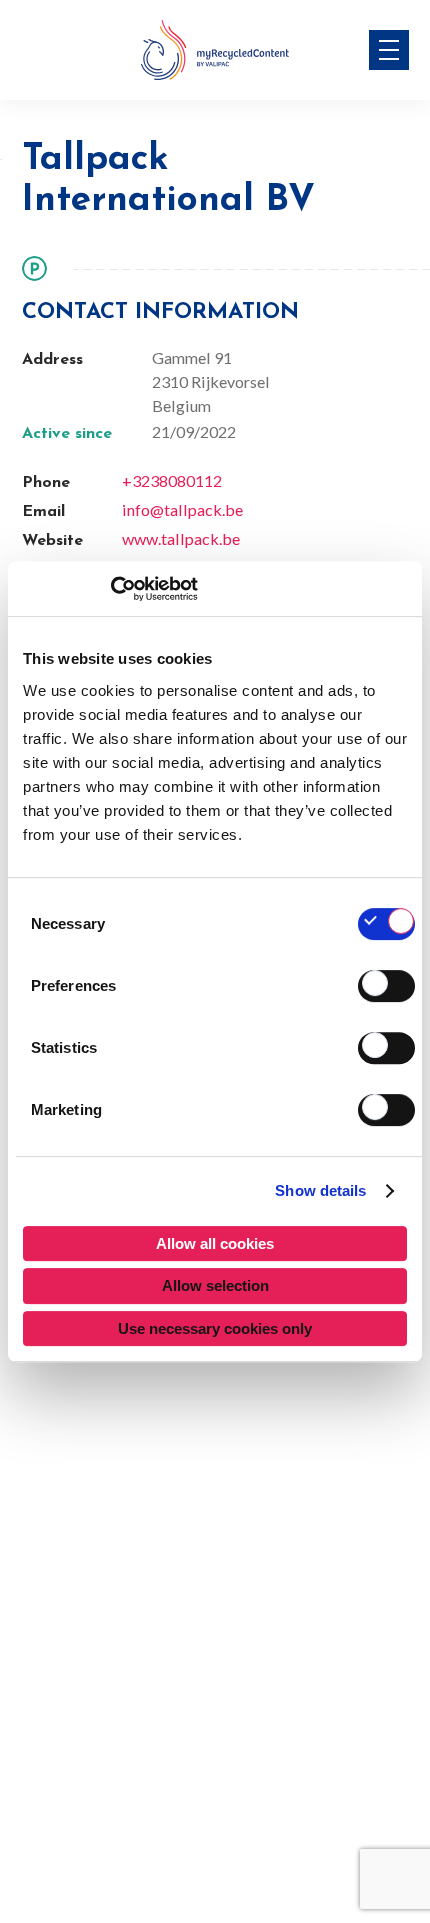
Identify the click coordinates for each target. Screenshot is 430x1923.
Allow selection (215, 1285)
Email (43, 512)
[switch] (386, 986)
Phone (46, 483)
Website (52, 541)
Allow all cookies (215, 1243)
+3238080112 (172, 480)
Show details (320, 1190)
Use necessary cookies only (215, 1328)
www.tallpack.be (181, 538)
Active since (67, 434)
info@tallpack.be (182, 509)
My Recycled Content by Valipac (215, 50)
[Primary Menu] (389, 50)
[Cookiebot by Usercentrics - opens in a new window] (110, 589)
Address (52, 360)
